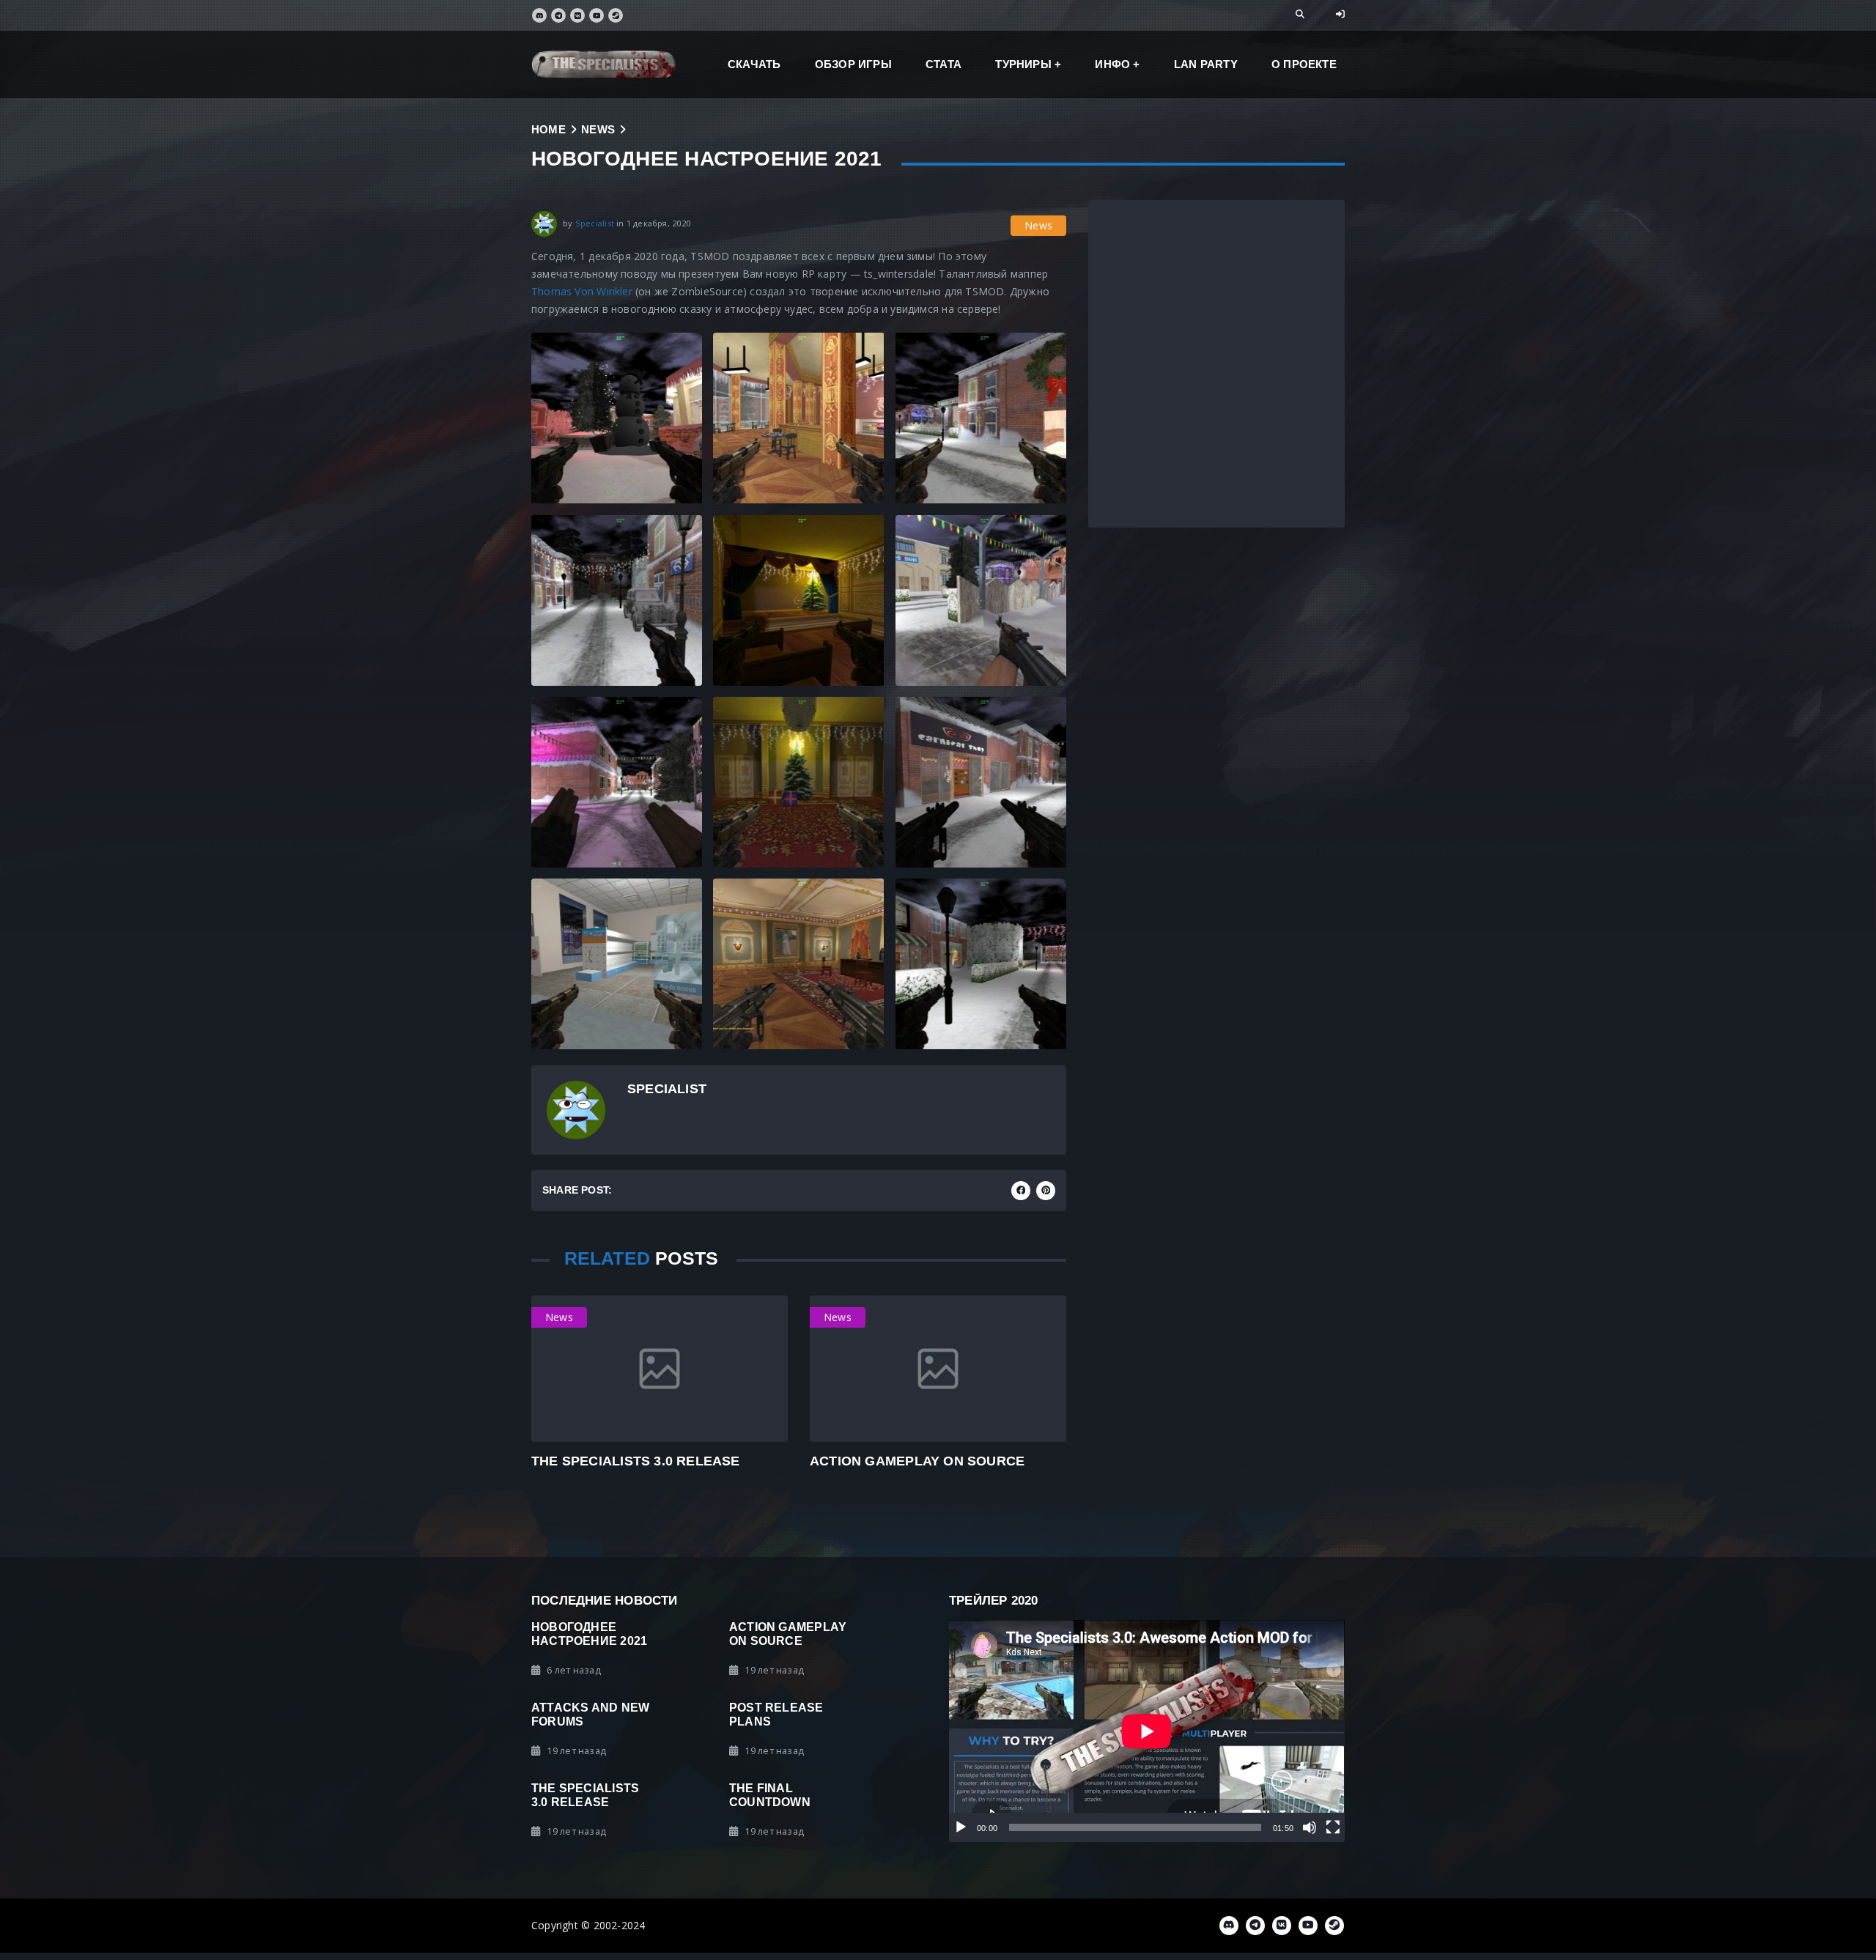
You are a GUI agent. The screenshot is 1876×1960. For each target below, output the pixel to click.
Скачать (754, 64)
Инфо (1112, 64)
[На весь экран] (1333, 1827)
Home (549, 129)
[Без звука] (1310, 1827)
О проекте (1304, 64)
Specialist (595, 223)
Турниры (1023, 64)
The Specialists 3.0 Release (636, 1461)
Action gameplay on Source (917, 1461)
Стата (943, 64)
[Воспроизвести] (961, 1827)
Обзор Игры (853, 64)
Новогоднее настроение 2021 (589, 1634)
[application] (1147, 1731)
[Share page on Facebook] (1021, 1191)
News (598, 129)
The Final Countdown (770, 1795)
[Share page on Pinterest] (1046, 1191)
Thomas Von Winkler (582, 291)
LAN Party (1206, 64)
